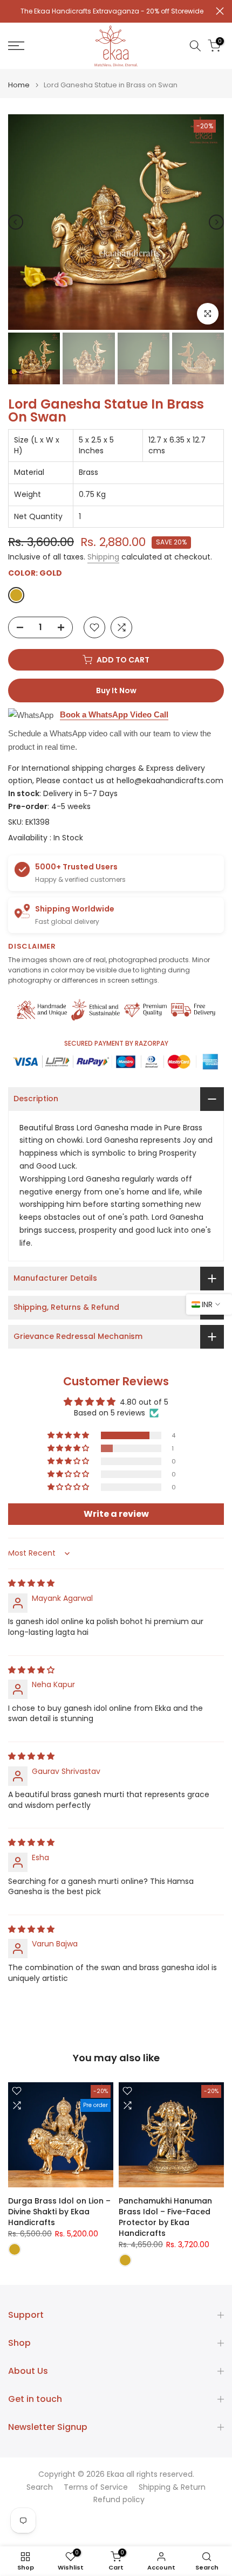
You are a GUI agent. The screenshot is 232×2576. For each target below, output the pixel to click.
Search (40, 2492)
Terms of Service (96, 2492)
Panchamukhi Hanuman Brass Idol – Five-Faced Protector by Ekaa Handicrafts (165, 2222)
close (220, 13)
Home (19, 90)
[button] (69, 1440)
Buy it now (116, 695)
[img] (31, 1588)
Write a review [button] (116, 1519)
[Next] (216, 227)
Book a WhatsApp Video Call (114, 719)
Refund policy (119, 2505)
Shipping (103, 561)
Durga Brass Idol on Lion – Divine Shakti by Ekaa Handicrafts (59, 2216)
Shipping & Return (172, 2492)
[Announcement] (112, 14)
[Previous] (16, 227)
